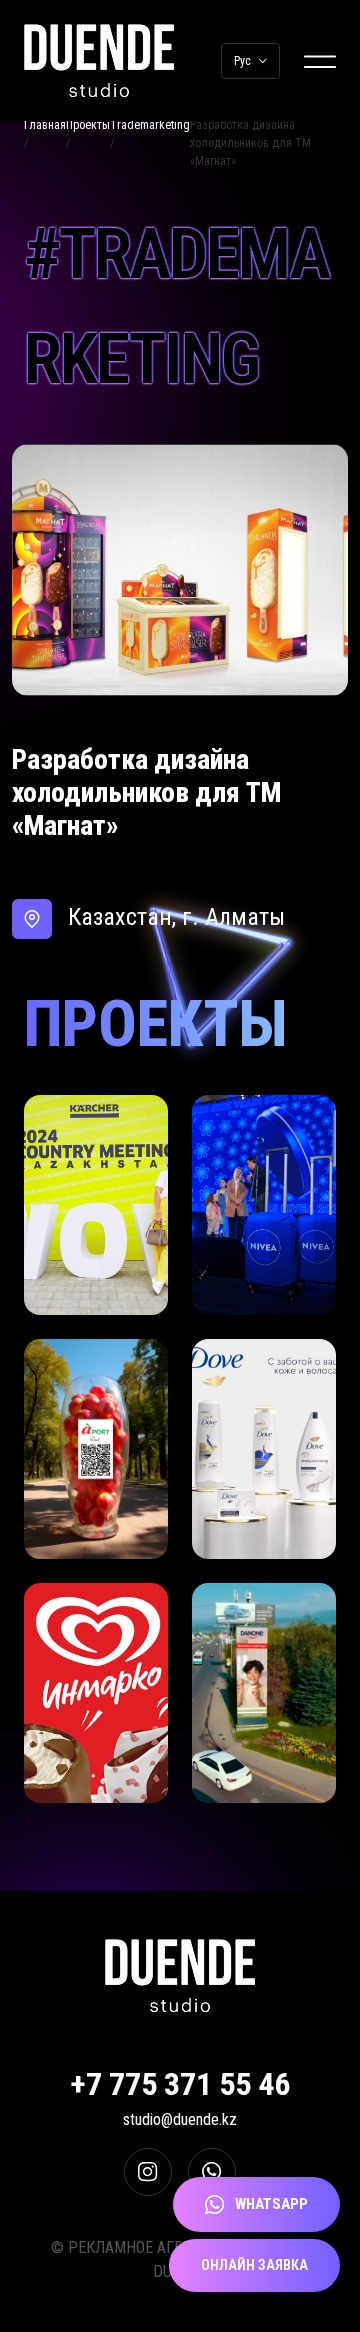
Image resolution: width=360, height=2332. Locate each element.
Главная (45, 125)
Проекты (88, 125)
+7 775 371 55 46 (180, 2084)
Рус (242, 61)
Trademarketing (150, 125)
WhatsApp (271, 2204)
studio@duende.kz (180, 2119)
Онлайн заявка (254, 2265)
